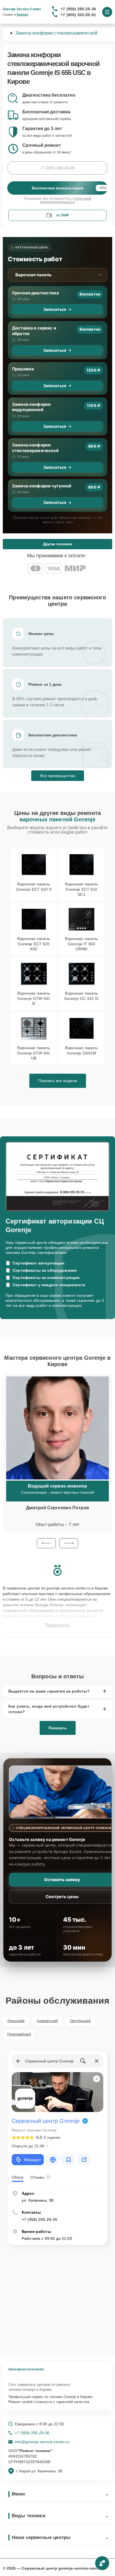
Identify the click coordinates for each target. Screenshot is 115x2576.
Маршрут (32, 2160)
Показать (58, 1728)
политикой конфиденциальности (66, 200)
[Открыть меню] (107, 12)
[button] (46, 1543)
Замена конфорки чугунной (42, 486)
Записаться (55, 309)
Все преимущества (58, 776)
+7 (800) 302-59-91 (78, 15)
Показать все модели (58, 1081)
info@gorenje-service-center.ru (42, 2442)
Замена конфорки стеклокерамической (35, 448)
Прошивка (23, 369)
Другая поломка (57, 544)
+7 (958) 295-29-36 (78, 9)
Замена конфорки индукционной (31, 407)
